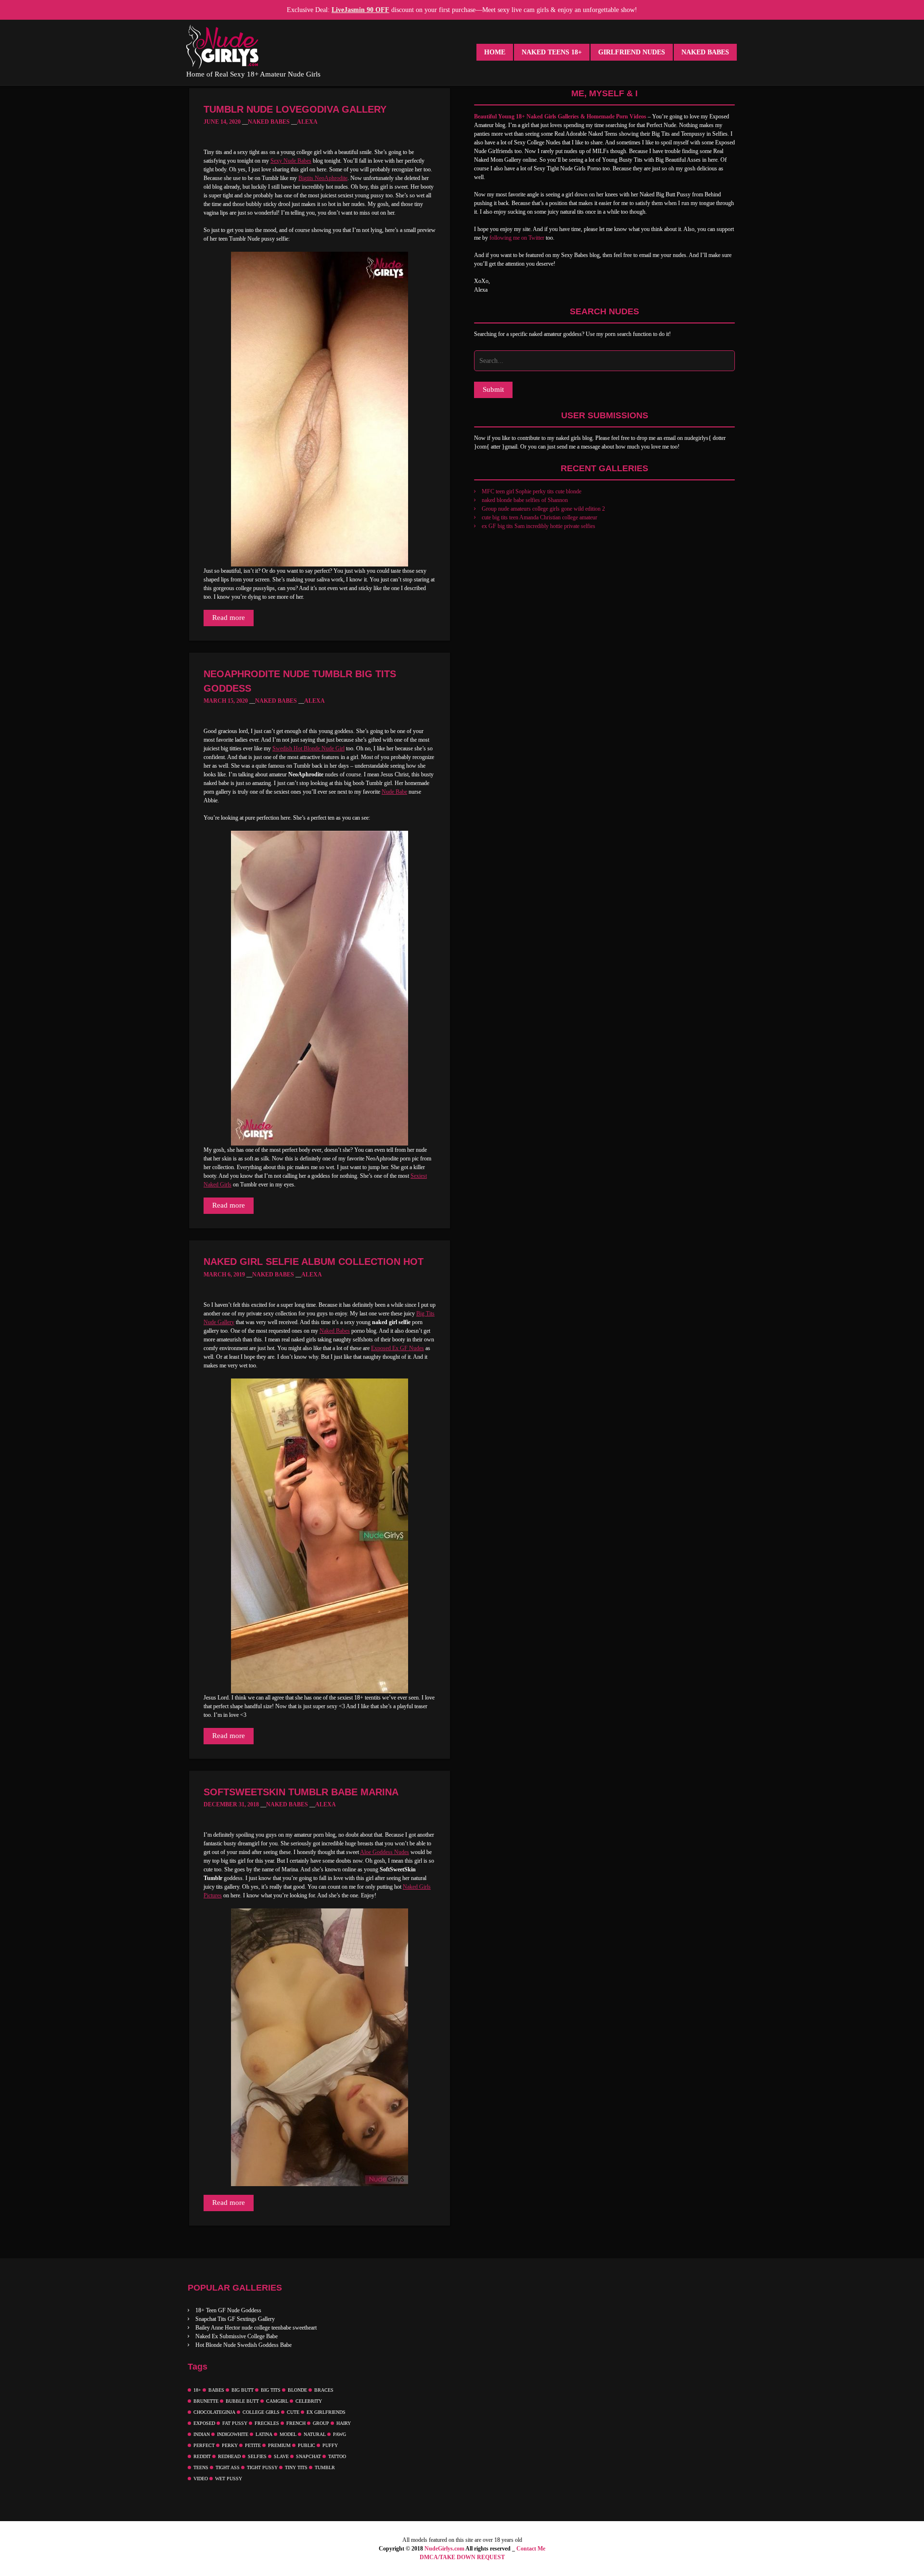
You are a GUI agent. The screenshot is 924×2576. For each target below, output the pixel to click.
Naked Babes (705, 52)
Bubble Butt (242, 2401)
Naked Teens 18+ (552, 52)
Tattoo (337, 2456)
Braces (324, 2390)
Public (307, 2445)
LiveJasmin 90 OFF (360, 10)
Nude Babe (394, 792)
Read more (229, 618)
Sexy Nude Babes (291, 161)
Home (495, 52)
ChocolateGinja (214, 2412)
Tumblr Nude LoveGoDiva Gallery (295, 109)
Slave (281, 2456)
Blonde (297, 2390)
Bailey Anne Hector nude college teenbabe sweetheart (256, 2328)
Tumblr (325, 2467)
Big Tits (271, 2390)
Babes (216, 2390)
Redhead (229, 2456)
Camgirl (277, 2401)
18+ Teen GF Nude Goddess (228, 2310)
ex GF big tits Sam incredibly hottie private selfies (539, 526)
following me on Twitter (517, 238)
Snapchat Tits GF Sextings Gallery (235, 2319)
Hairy (344, 2423)
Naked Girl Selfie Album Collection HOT (314, 1262)
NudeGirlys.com (444, 2549)
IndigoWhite (233, 2434)
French (296, 2423)
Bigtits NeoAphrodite (323, 178)
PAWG (340, 2434)
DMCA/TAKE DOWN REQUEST (462, 2557)
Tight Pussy (262, 2467)
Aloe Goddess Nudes (385, 1852)
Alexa (307, 122)
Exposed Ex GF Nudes (398, 1348)
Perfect (204, 2445)
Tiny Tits (296, 2467)
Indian (202, 2434)
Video (201, 2479)
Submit (493, 389)
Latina (264, 2434)
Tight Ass (228, 2467)
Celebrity (309, 2401)
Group (321, 2423)
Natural (315, 2434)
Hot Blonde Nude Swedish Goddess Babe (244, 2345)
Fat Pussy (235, 2423)
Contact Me (531, 2549)
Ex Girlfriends (326, 2412)
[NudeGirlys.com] (222, 47)
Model (288, 2434)
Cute (293, 2412)
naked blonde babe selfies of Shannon (525, 500)
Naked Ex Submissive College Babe (237, 2336)
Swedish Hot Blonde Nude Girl (308, 748)
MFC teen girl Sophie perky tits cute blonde (532, 491)
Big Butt (243, 2390)
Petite (253, 2445)
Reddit (202, 2456)
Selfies (257, 2456)
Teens (201, 2467)
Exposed (204, 2423)
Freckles (267, 2423)
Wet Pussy (229, 2479)
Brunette (206, 2401)
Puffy (330, 2445)
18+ (197, 2390)
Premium (279, 2445)
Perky (230, 2445)
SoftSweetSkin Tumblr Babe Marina (301, 1792)
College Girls (261, 2412)
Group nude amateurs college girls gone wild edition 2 (543, 509)
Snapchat (308, 2456)
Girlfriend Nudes (632, 52)
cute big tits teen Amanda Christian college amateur (539, 517)
